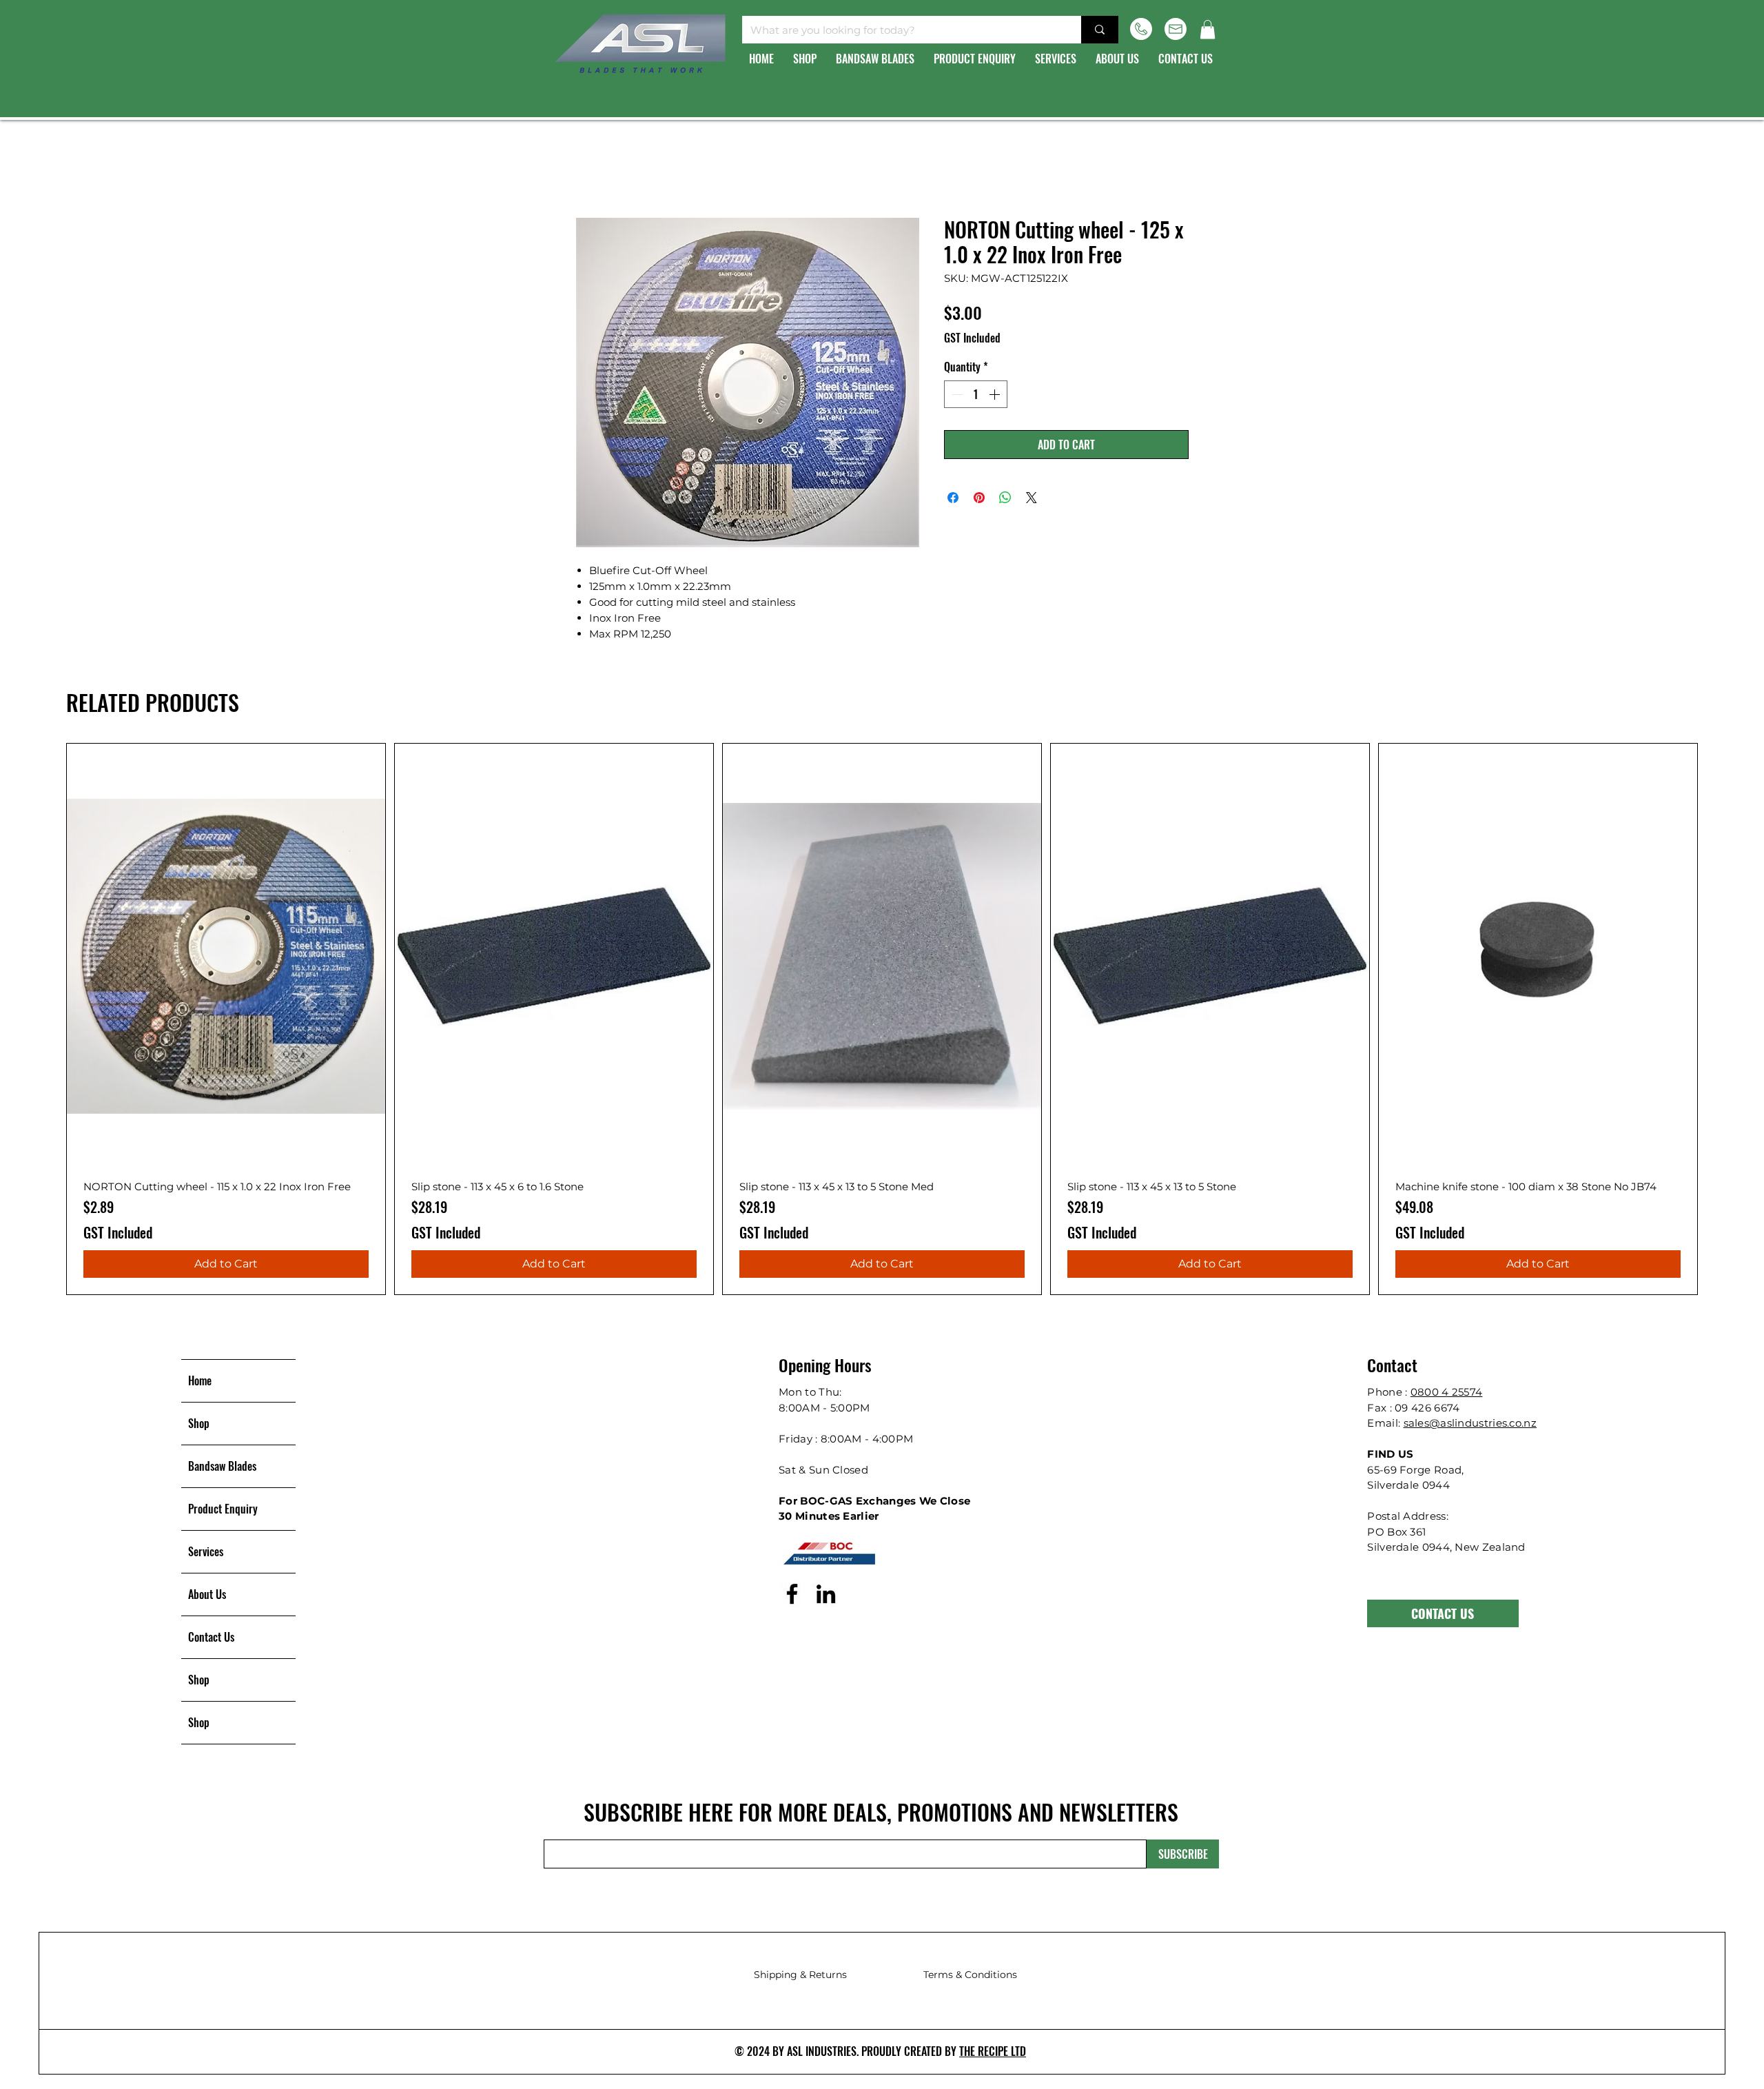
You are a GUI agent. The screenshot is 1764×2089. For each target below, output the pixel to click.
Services (206, 1553)
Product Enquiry (223, 1511)
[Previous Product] (46, 1021)
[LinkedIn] (826, 1596)
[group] (882, 1021)
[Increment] (996, 396)
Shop (199, 1425)
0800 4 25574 (1447, 1394)
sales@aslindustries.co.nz (1470, 1425)
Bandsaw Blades (222, 1468)
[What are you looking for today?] (1100, 30)
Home (593, 169)
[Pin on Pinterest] (979, 500)
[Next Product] (1718, 1021)
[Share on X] (1032, 500)
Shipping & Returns (800, 1977)
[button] (1208, 29)
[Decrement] (956, 396)
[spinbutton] (976, 396)
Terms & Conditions (970, 1977)
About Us (207, 1596)
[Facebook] (792, 1596)
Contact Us (211, 1639)
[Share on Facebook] (953, 500)
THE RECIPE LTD (993, 2053)
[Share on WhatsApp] (1005, 500)
